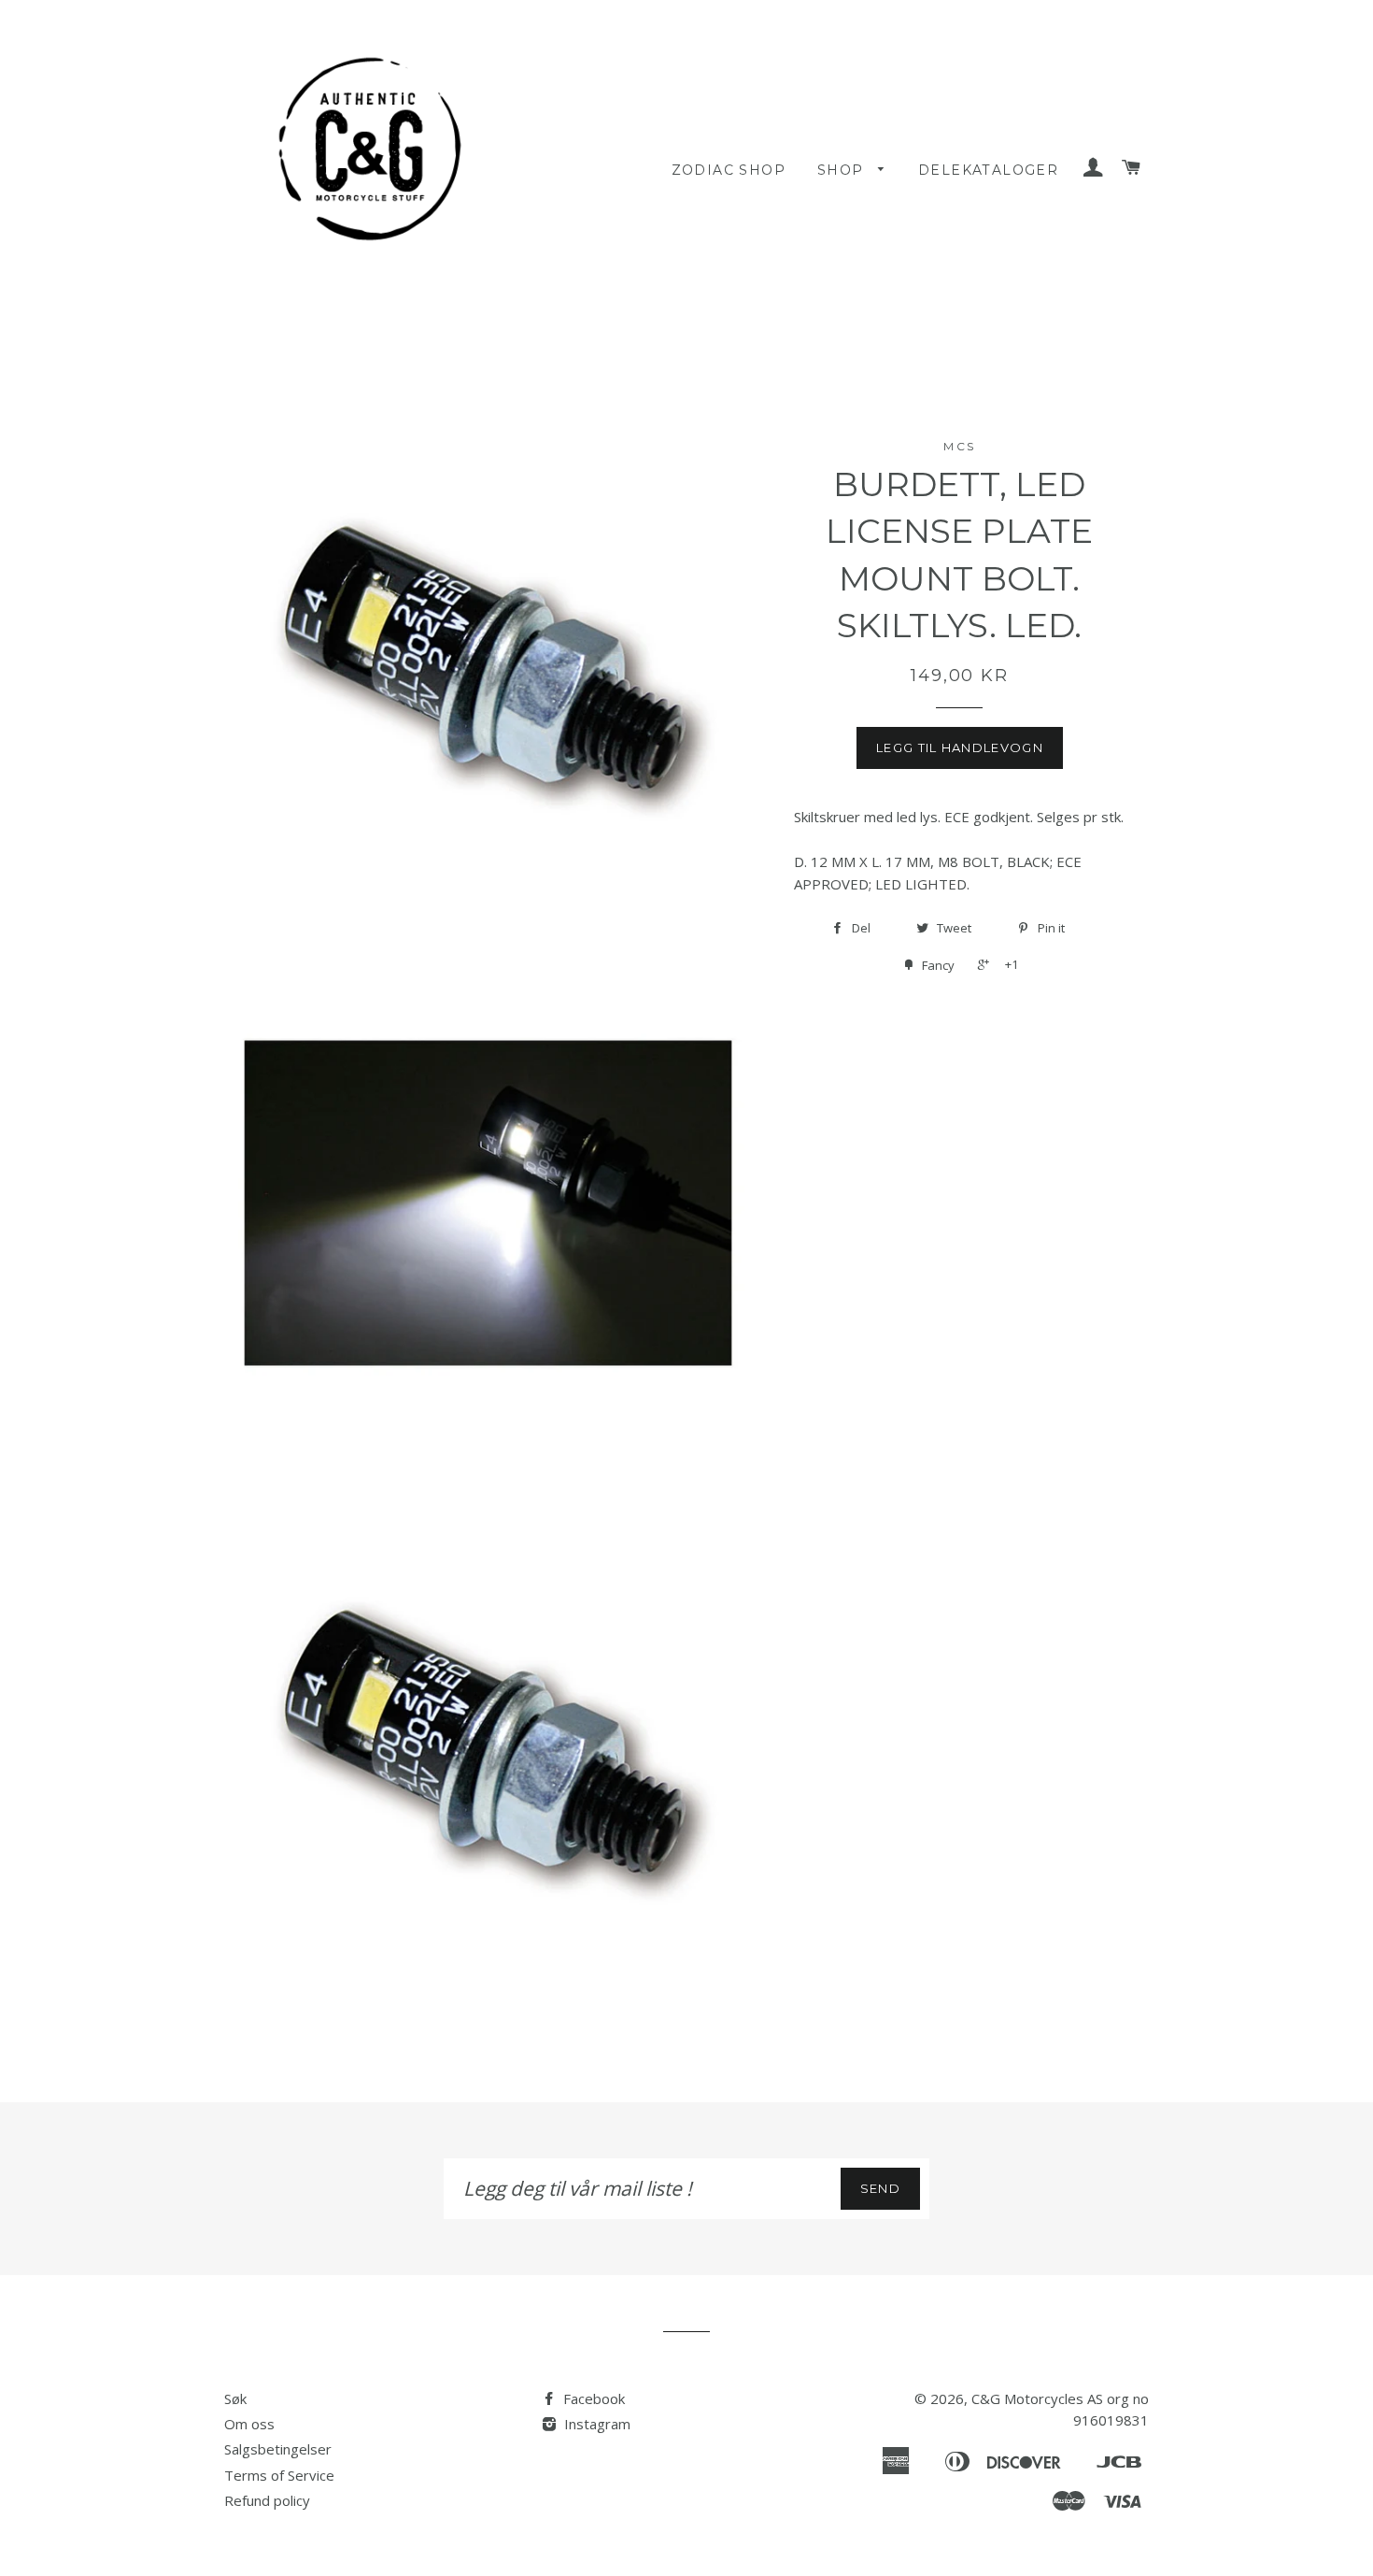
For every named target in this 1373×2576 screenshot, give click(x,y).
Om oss (249, 2424)
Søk (235, 2398)
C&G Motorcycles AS (1037, 2398)
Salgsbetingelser (278, 2449)
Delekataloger (988, 170)
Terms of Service (279, 2475)
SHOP (843, 170)
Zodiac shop (729, 170)
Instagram (595, 2424)
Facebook (592, 2398)
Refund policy (267, 2500)
